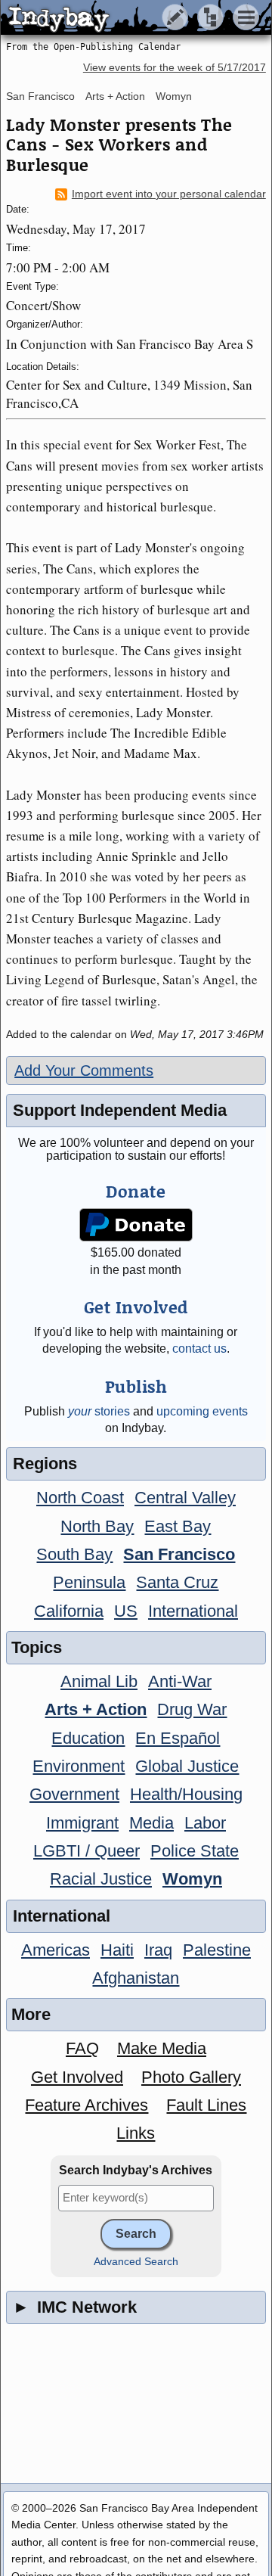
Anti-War (180, 1681)
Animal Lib (99, 1681)
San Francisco (40, 96)
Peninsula (89, 1582)
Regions (45, 1464)
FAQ (82, 2048)
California (69, 1611)
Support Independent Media (120, 1110)
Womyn (174, 96)
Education (88, 1738)
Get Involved (77, 2077)
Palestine (217, 1950)
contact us (199, 1349)
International (193, 1611)
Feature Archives (87, 2105)
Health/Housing (186, 1794)
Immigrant (82, 1823)
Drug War (192, 1709)
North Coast (80, 1498)
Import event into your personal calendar (169, 194)
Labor (205, 1823)
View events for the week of (175, 68)
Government (74, 1794)
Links (136, 2133)
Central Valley (185, 1498)
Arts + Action (115, 96)
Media (151, 1823)
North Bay (97, 1526)
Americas (56, 1950)
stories (99, 1411)
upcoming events (202, 1411)
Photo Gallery (191, 2077)
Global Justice (187, 1766)
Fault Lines (206, 2105)
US (126, 1611)
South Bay (74, 1554)
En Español (178, 1738)
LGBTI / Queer (87, 1851)
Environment (79, 1766)
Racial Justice (101, 1879)
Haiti (117, 1950)
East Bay (178, 1526)
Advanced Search (136, 2262)
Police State (195, 1851)
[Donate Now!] (136, 1225)
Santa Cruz (177, 1582)
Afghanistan (136, 1978)
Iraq (158, 1950)
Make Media (162, 2048)
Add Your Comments (84, 1070)
